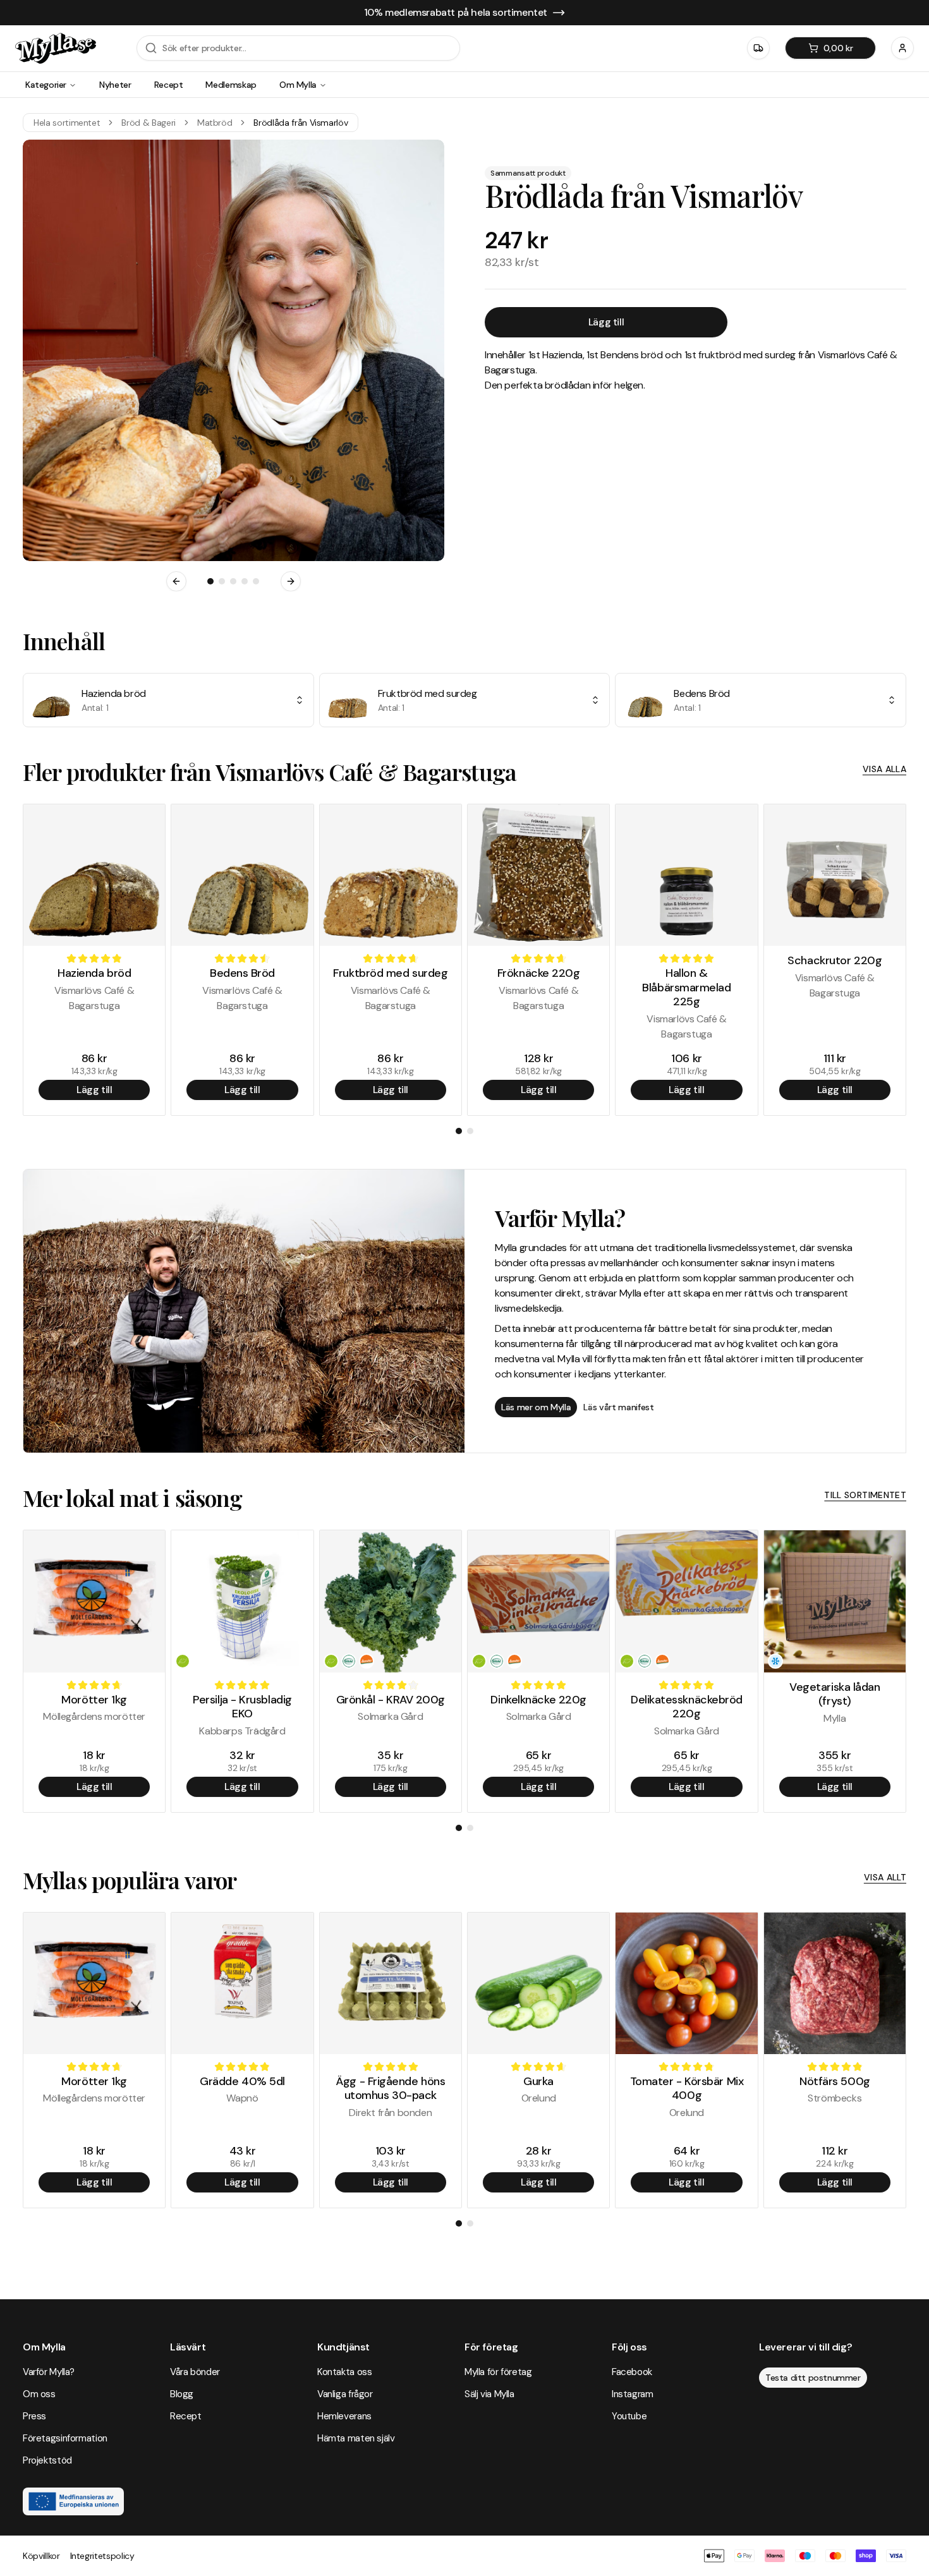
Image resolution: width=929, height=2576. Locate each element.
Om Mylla (298, 85)
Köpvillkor (41, 2556)
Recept (169, 85)
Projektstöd (47, 2460)
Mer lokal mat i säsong (132, 1497)
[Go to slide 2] (222, 581)
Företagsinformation (65, 2438)
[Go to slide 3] (233, 581)
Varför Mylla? (49, 2372)
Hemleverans (344, 2416)
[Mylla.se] (56, 48)
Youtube (629, 2416)
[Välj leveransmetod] (758, 48)
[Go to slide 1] (210, 581)
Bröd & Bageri (148, 123)
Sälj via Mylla (489, 2394)
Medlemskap (231, 85)
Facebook (632, 2372)
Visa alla (884, 769)
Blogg (182, 2394)
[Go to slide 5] (256, 581)
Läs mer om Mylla (536, 1407)
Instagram (633, 2394)
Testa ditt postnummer (813, 2378)
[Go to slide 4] (245, 581)
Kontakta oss (344, 2372)
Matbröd (215, 123)
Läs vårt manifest (618, 1407)
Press (34, 2416)
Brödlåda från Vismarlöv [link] (301, 123)
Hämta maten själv (356, 2438)
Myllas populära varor (130, 1880)
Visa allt (885, 1877)
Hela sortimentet (67, 123)
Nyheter (115, 85)
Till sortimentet (865, 1495)
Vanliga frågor (345, 2394)
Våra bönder (195, 2372)
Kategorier (46, 85)
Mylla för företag (498, 2372)
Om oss (39, 2394)
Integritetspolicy (102, 2556)
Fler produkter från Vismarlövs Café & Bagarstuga (270, 771)
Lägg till (606, 322)
